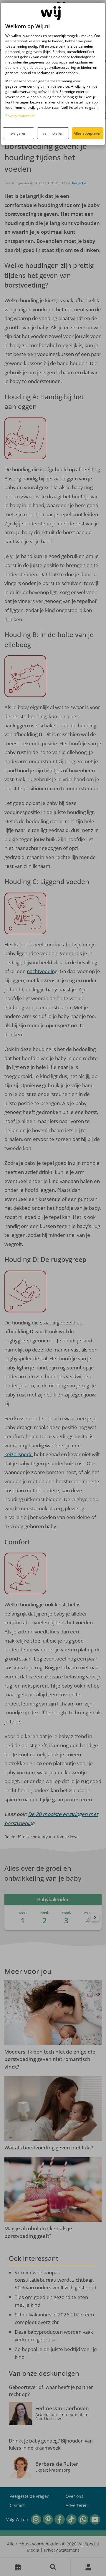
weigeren (19, 133)
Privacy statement (20, 116)
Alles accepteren (88, 133)
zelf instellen (53, 133)
